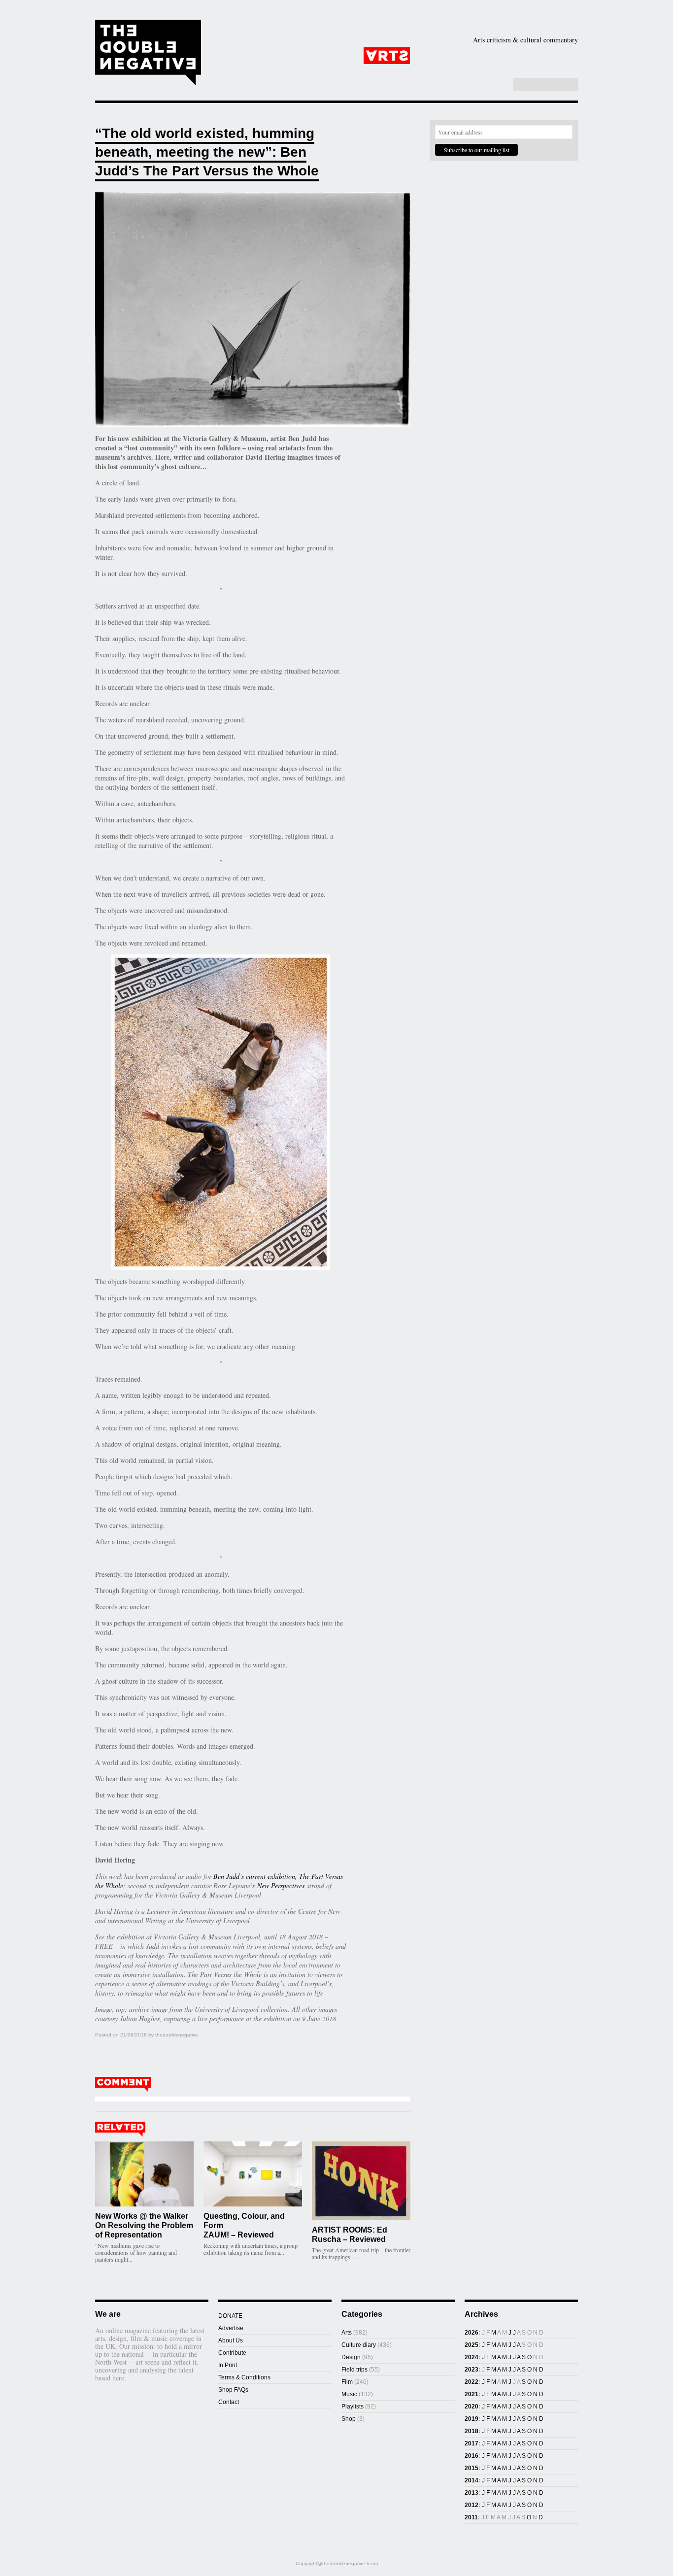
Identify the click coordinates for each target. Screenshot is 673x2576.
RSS (500, 85)
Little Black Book (528, 71)
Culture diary (359, 2345)
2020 (471, 2407)
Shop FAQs (233, 2390)
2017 (471, 2443)
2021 (471, 2394)
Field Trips (282, 71)
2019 (471, 2419)
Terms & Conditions (244, 2377)
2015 (471, 2468)
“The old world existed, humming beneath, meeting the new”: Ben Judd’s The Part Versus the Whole (207, 152)
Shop (461, 71)
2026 (471, 2333)
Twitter (489, 85)
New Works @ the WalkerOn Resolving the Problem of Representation (144, 2225)
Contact (229, 2402)
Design (444, 56)
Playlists (337, 71)
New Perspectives (281, 1885)
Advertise (231, 2328)
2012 (471, 2505)
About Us (231, 2340)
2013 (471, 2493)
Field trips (354, 2370)
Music (551, 56)
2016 (471, 2456)
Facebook (479, 85)
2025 (471, 2345)
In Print (228, 2365)
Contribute (232, 2353)
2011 (471, 2517)
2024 (471, 2357)
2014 (471, 2480)
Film (500, 56)
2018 (471, 2431)
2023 (471, 2370)
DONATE (230, 2316)
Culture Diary (405, 71)
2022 (471, 2382)
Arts (387, 56)
